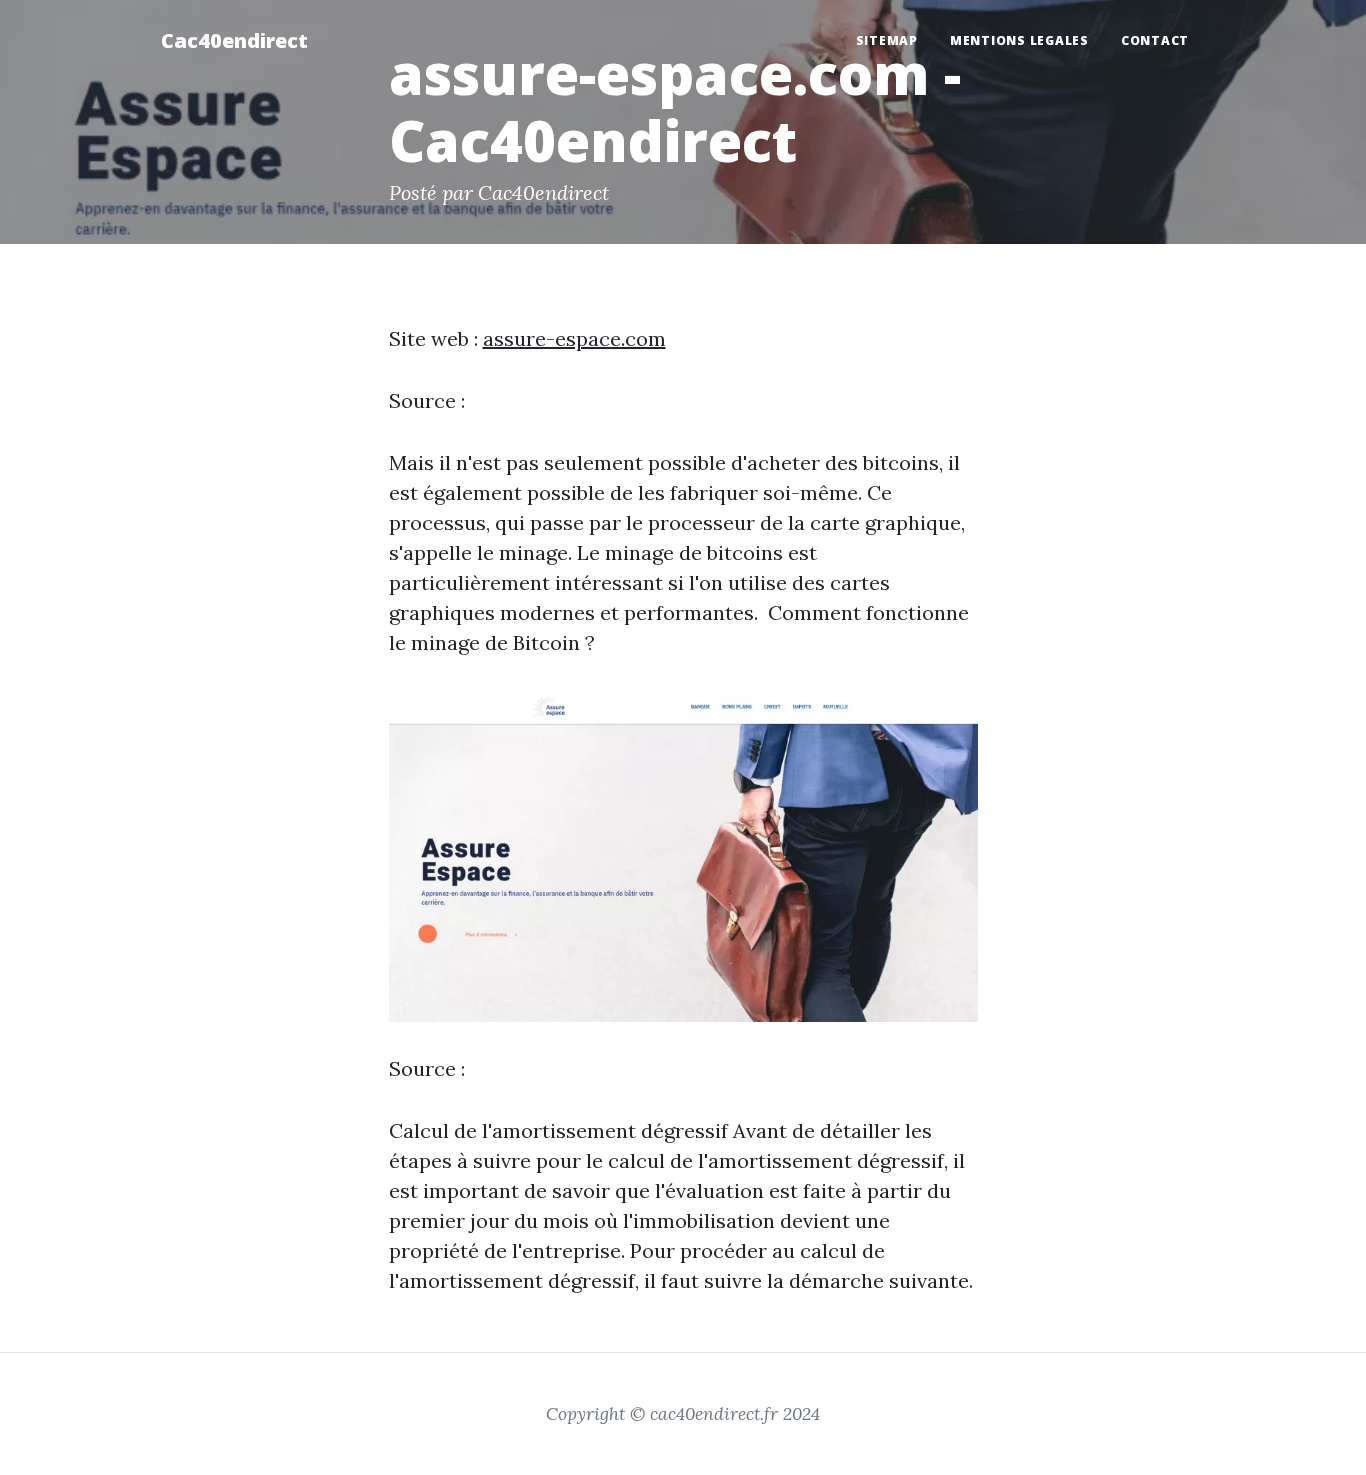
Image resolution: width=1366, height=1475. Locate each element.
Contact (1155, 40)
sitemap (887, 40)
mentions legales (1019, 40)
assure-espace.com (574, 338)
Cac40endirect (234, 40)
